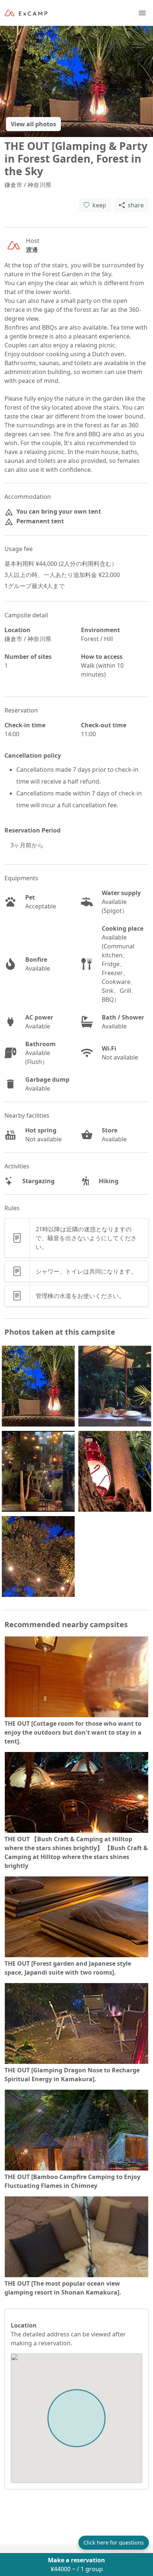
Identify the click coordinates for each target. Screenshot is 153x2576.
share (136, 205)
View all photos (33, 124)
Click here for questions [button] (114, 2542)
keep (99, 205)
